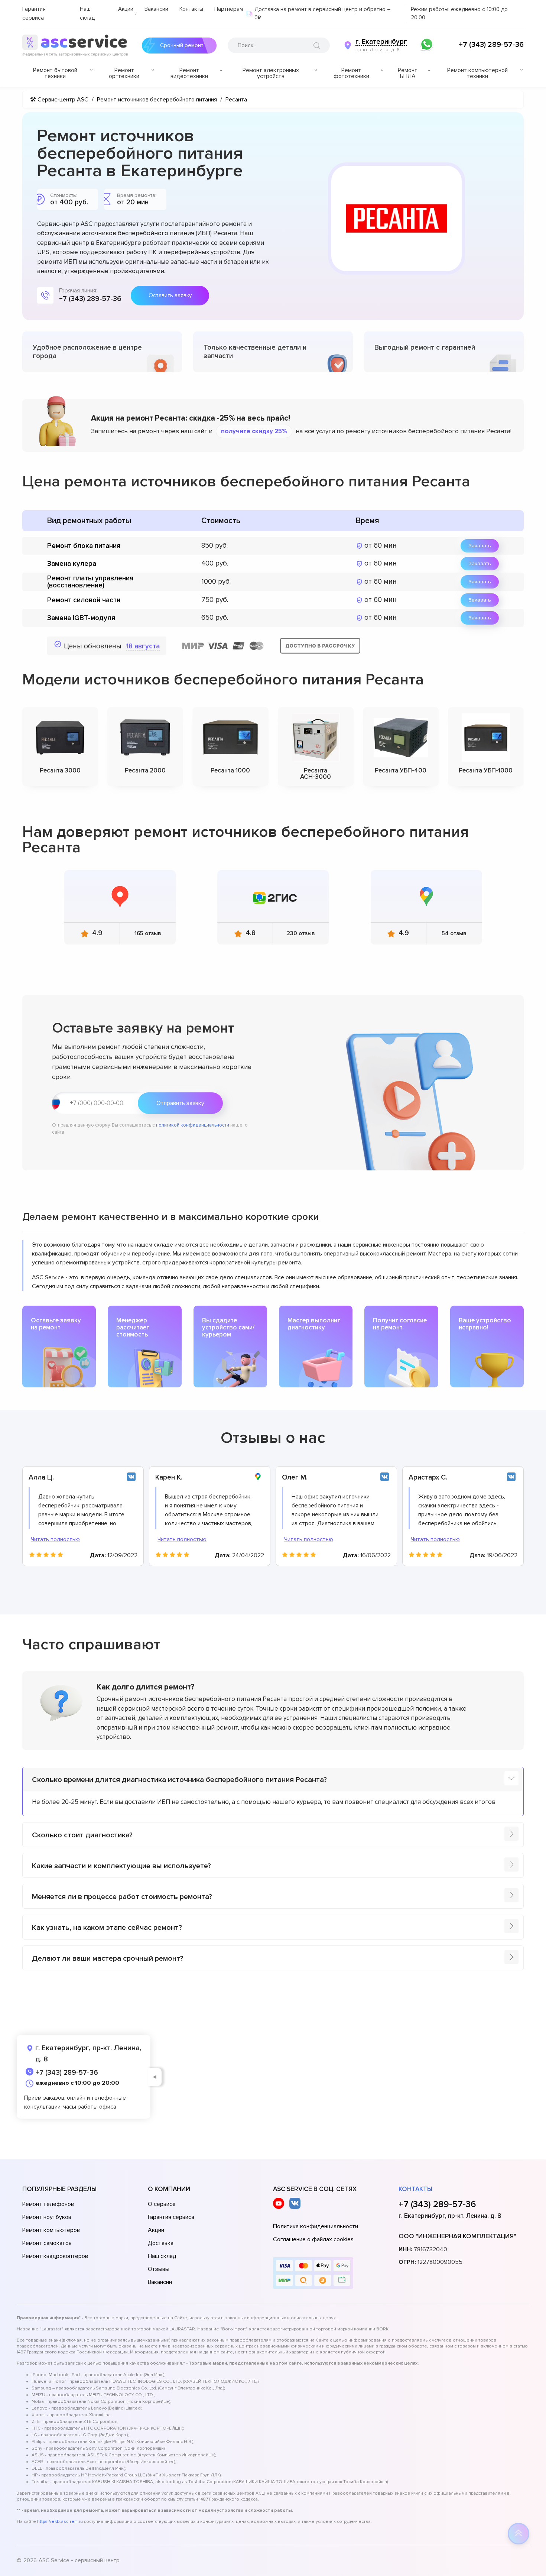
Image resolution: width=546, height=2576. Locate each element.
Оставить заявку (170, 295)
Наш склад (162, 2256)
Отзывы (159, 2269)
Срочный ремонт (182, 45)
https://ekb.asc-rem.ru (60, 2522)
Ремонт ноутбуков (47, 2217)
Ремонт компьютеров (51, 2230)
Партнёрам (229, 9)
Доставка (161, 2243)
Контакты (191, 9)
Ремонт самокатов (47, 2243)
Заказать (480, 546)
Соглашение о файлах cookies (313, 2239)
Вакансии (156, 9)
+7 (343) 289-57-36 (491, 45)
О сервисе (162, 2204)
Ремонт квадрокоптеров (55, 2256)
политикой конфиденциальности (193, 1125)
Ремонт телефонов (48, 2204)
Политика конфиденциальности (316, 2226)
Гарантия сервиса (171, 2217)
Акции (126, 9)
